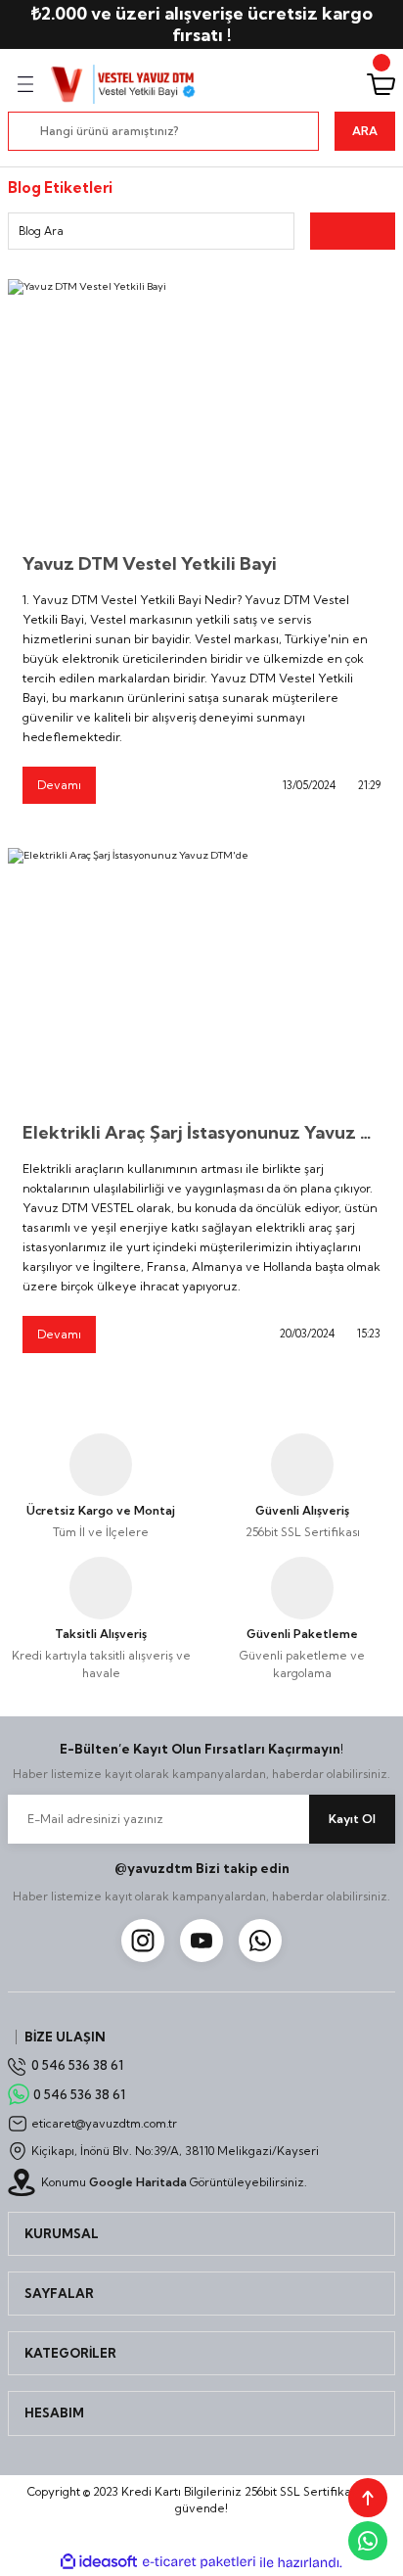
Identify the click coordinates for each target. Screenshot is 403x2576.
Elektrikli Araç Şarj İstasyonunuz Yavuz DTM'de (201, 1132)
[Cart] (381, 84)
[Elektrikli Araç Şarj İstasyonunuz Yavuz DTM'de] (201, 977)
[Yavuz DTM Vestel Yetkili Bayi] (201, 408)
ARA (365, 131)
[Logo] (124, 84)
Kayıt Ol (352, 1819)
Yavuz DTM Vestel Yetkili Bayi (150, 563)
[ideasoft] (99, 2562)
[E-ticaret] (199, 2562)
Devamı (59, 785)
